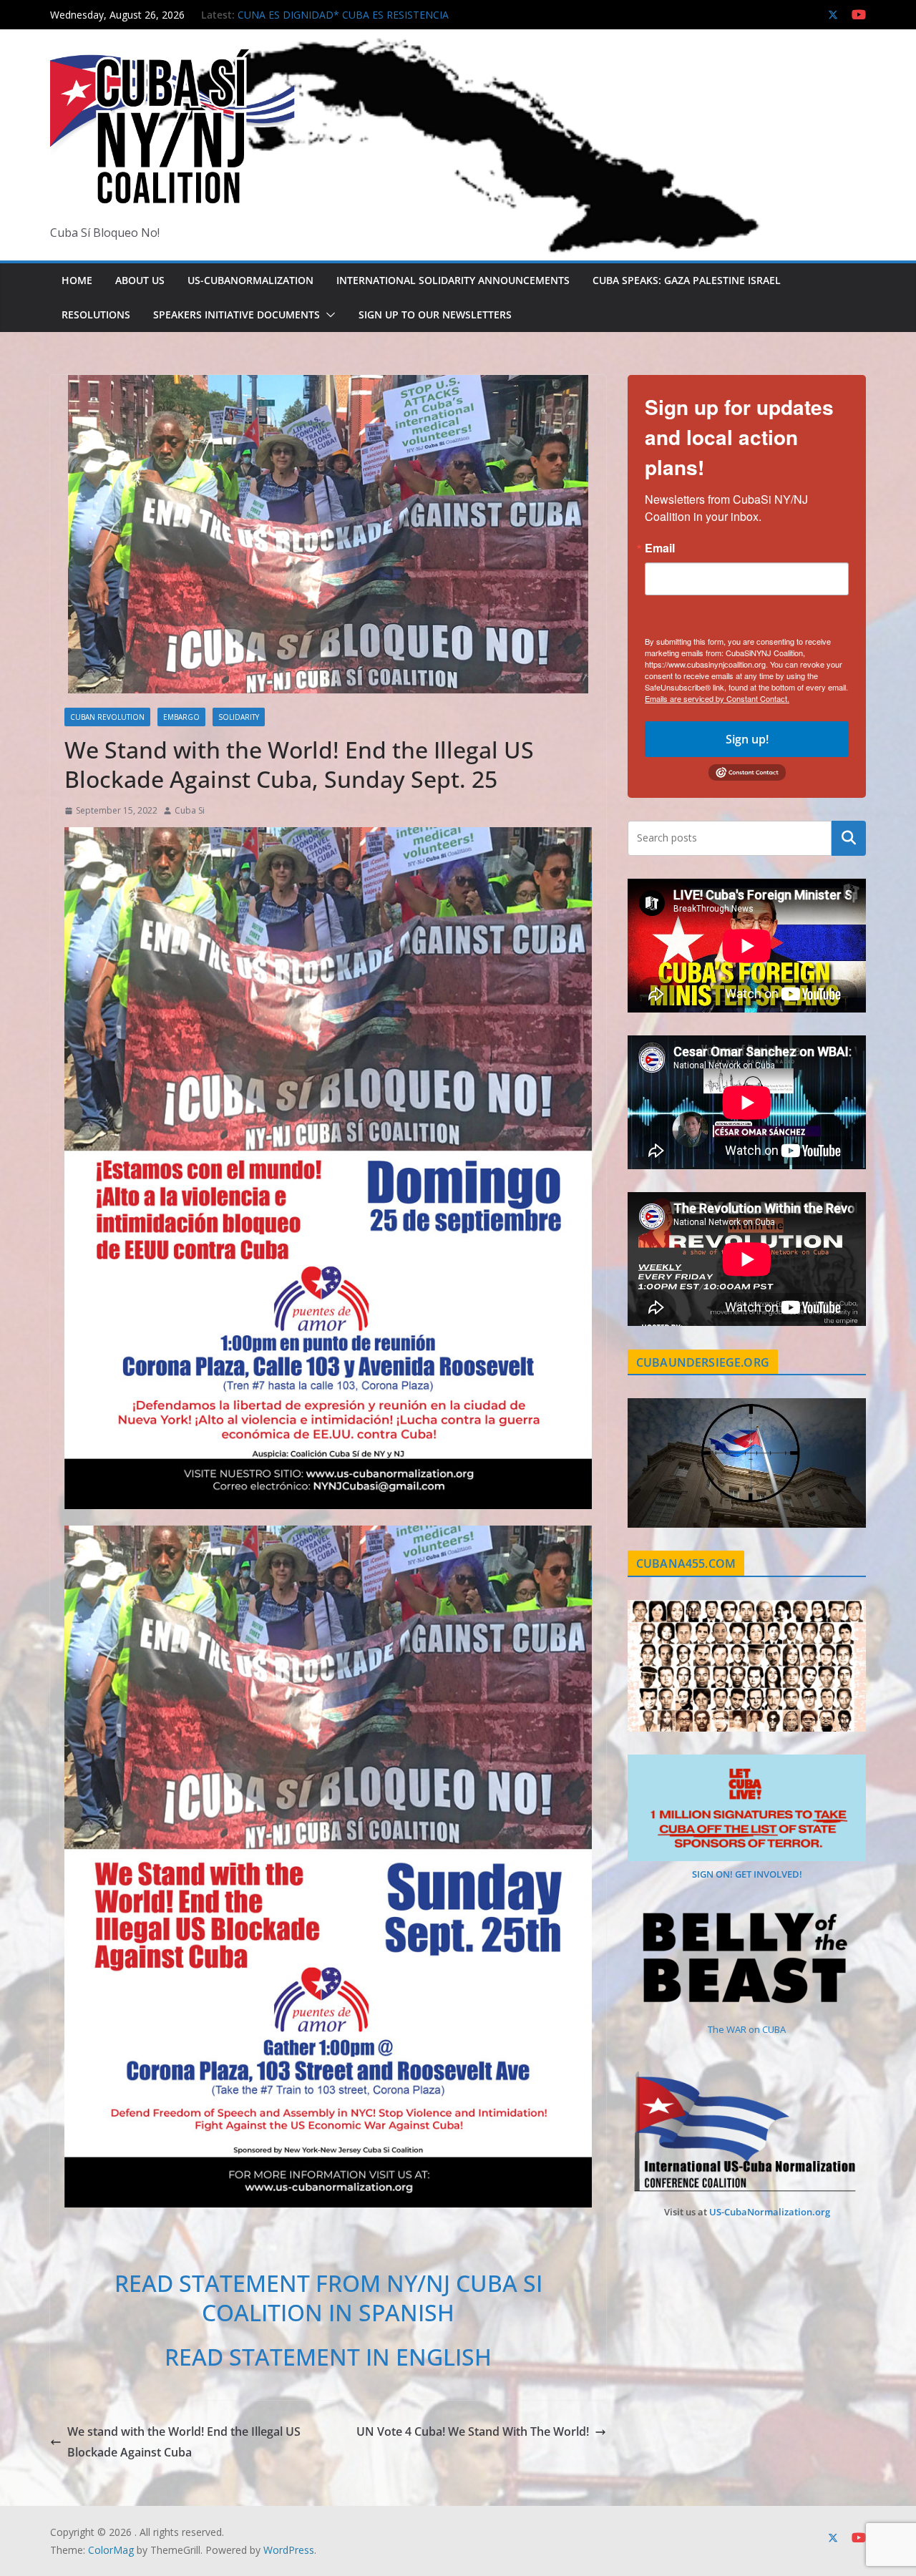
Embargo (181, 717)
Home (77, 280)
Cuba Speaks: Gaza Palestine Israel (687, 280)
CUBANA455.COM (686, 1563)
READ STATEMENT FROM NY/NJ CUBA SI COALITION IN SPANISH (328, 2298)
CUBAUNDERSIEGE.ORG (703, 1362)
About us (140, 280)
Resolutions (96, 314)
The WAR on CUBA (747, 2029)
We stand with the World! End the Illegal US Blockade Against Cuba (184, 2442)
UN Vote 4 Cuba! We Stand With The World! (473, 2431)
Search (849, 838)
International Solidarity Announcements (453, 280)
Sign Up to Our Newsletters (435, 314)
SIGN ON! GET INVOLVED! (747, 1874)
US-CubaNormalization (250, 280)
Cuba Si (190, 810)
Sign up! (747, 739)
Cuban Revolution (107, 717)
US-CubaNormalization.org (770, 2212)
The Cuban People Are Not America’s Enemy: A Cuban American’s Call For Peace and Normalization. (362, 22)
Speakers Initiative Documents (237, 314)
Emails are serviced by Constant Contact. (717, 698)
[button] (328, 315)
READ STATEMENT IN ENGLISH (328, 2357)
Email (660, 548)
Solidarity (239, 717)
